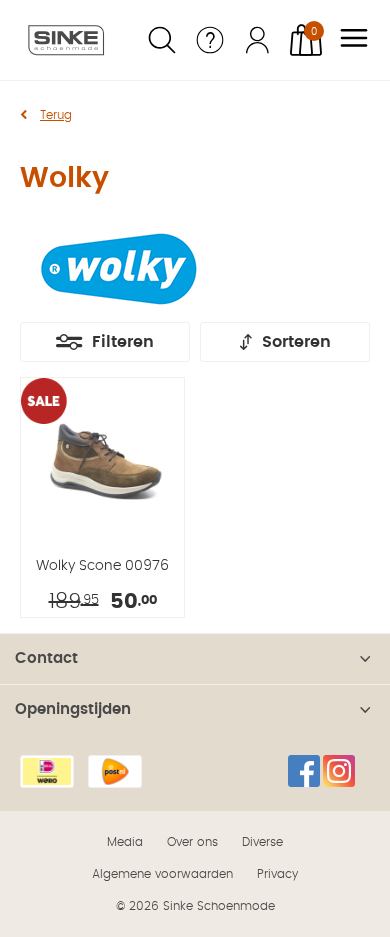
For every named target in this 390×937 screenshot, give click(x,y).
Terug (56, 115)
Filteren (123, 342)
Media (125, 842)
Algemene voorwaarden (162, 874)
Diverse (262, 842)
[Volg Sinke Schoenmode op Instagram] (339, 771)
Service (210, 40)
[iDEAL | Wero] (47, 771)
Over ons (192, 842)
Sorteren (296, 342)
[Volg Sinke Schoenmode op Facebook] (304, 771)
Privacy (277, 874)
